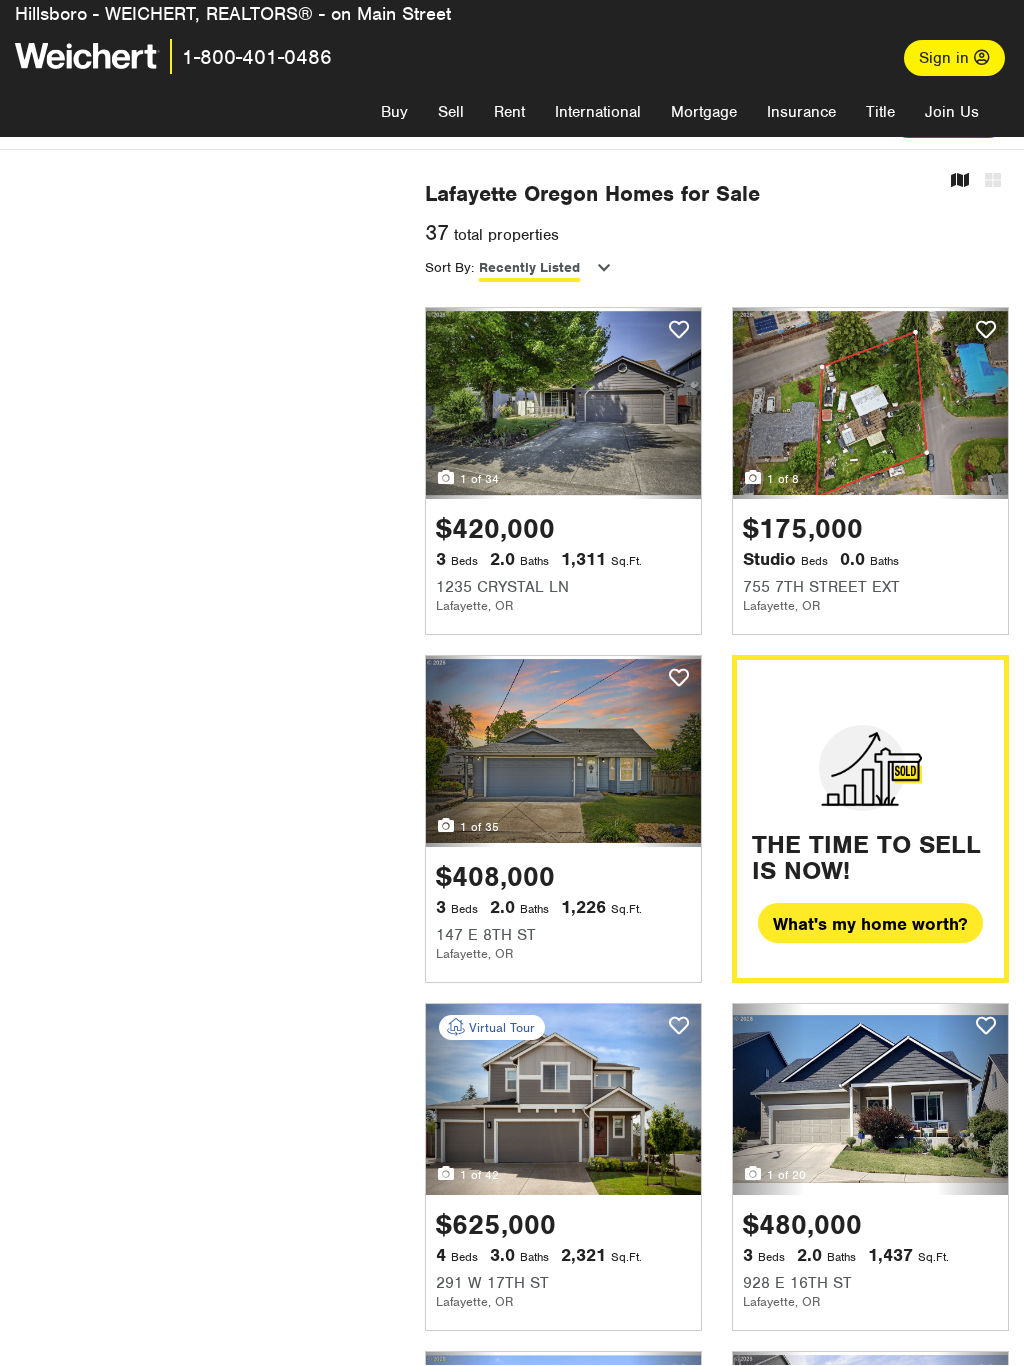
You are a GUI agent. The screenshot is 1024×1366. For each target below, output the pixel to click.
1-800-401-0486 (257, 57)
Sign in (946, 58)
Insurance (801, 112)
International (598, 112)
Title (880, 112)
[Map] (960, 181)
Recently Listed (529, 267)
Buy (394, 112)
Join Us (952, 112)
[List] (993, 181)
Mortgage (704, 112)
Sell (451, 112)
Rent (509, 112)
